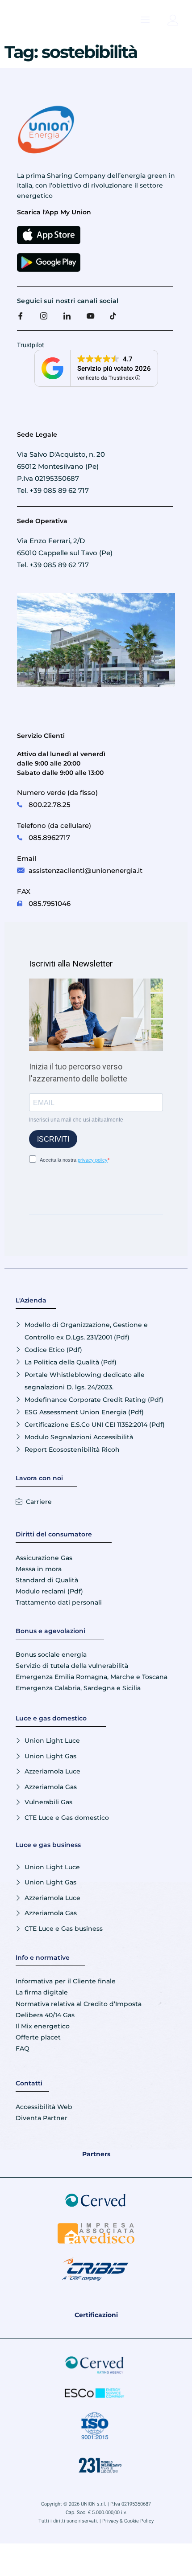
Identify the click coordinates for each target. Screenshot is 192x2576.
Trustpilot (31, 345)
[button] (145, 20)
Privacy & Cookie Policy (128, 2521)
